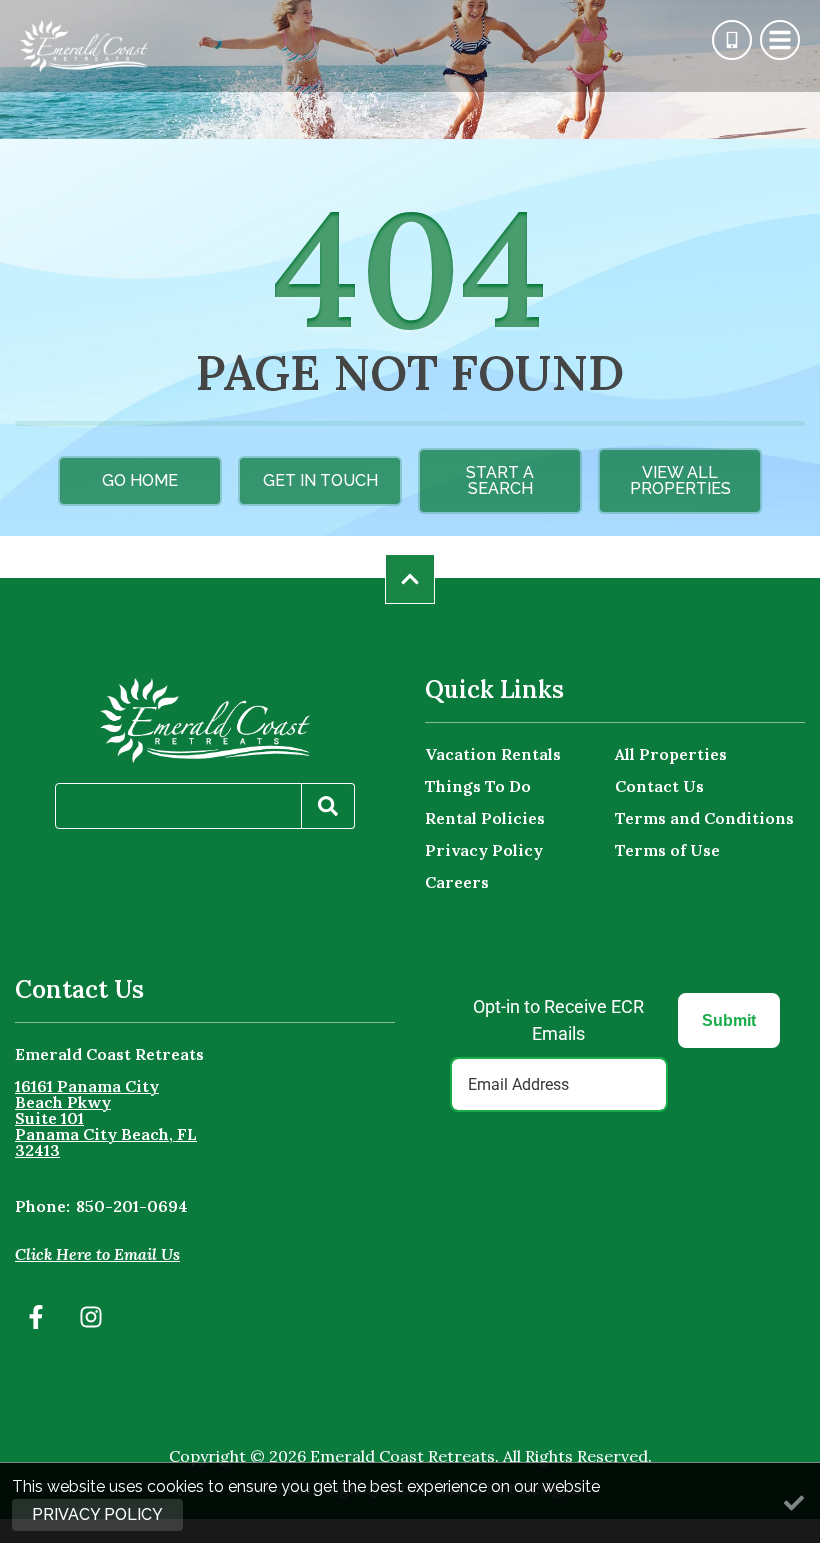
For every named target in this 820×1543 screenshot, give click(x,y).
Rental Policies (485, 818)
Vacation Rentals (493, 754)
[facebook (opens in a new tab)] (39, 1317)
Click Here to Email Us (97, 1254)
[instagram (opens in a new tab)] (91, 1317)
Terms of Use (667, 850)
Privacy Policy (484, 850)
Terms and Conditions (704, 818)
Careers (457, 882)
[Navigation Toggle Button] (780, 40)
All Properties (671, 754)
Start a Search (500, 480)
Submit (729, 1020)
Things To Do (478, 786)
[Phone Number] (732, 40)
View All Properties (680, 480)
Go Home (140, 480)
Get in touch (320, 480)
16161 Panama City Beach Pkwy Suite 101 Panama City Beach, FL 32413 (106, 1118)
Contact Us (659, 786)
